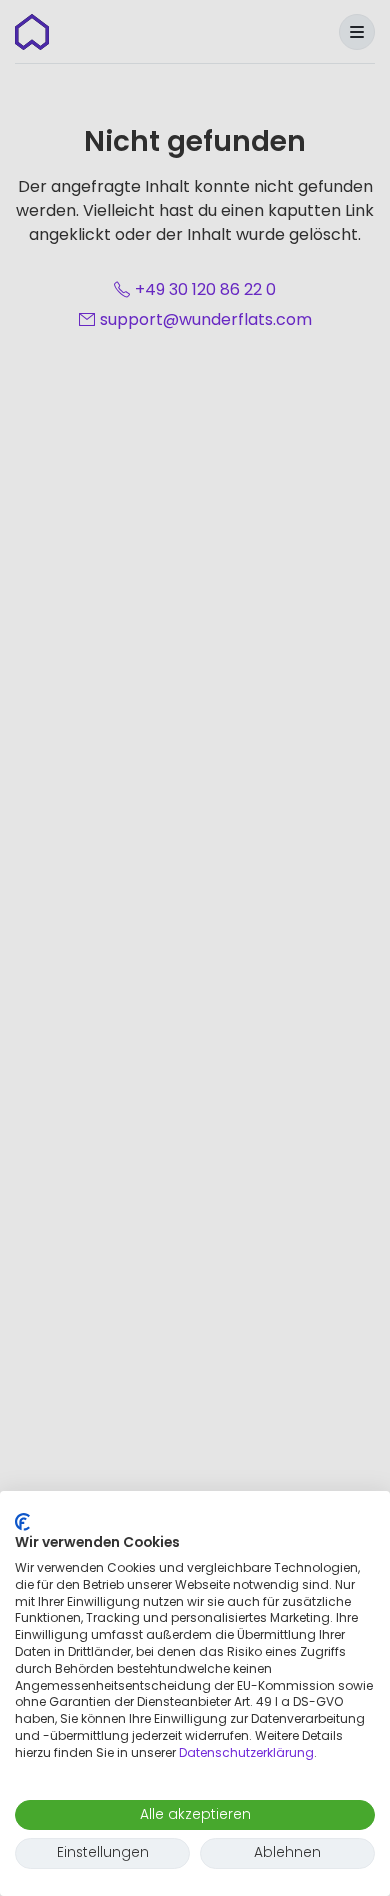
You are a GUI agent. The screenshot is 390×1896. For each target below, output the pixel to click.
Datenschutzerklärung (246, 1752)
